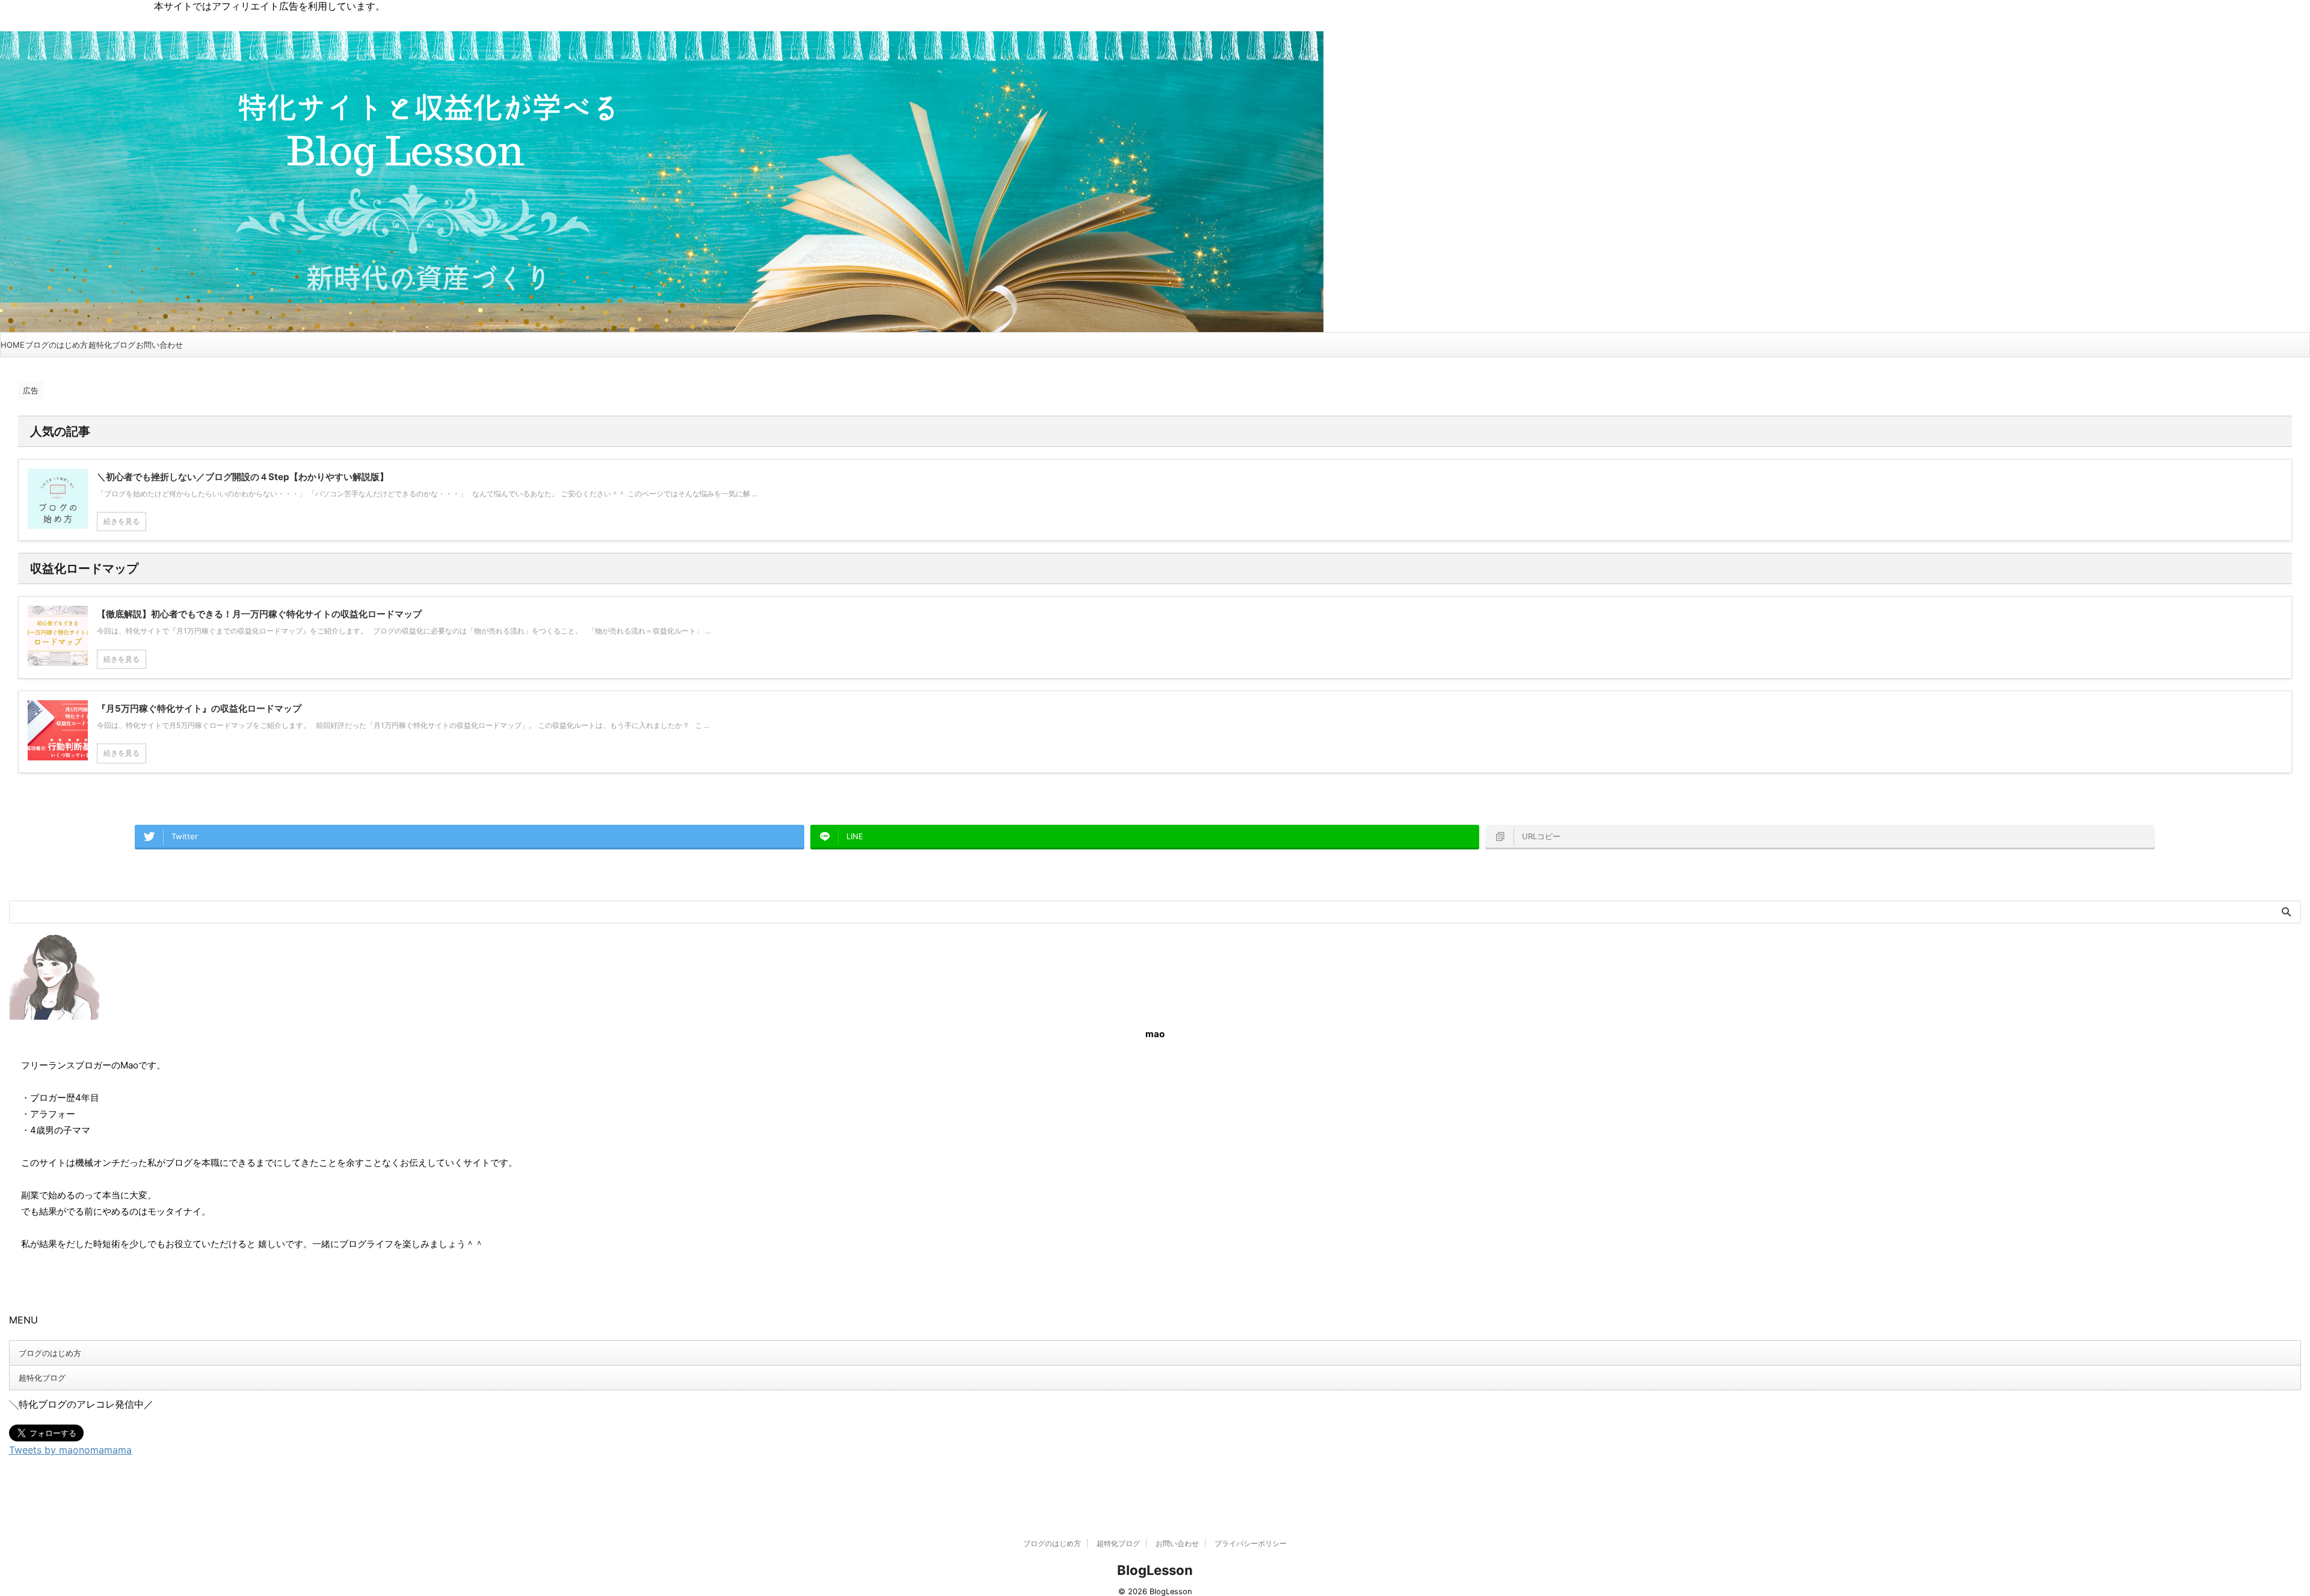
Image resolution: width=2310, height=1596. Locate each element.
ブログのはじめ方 (57, 345)
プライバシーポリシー (1251, 1543)
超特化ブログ (112, 345)
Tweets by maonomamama (70, 1450)
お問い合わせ (159, 345)
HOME (13, 345)
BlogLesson (1155, 1570)
